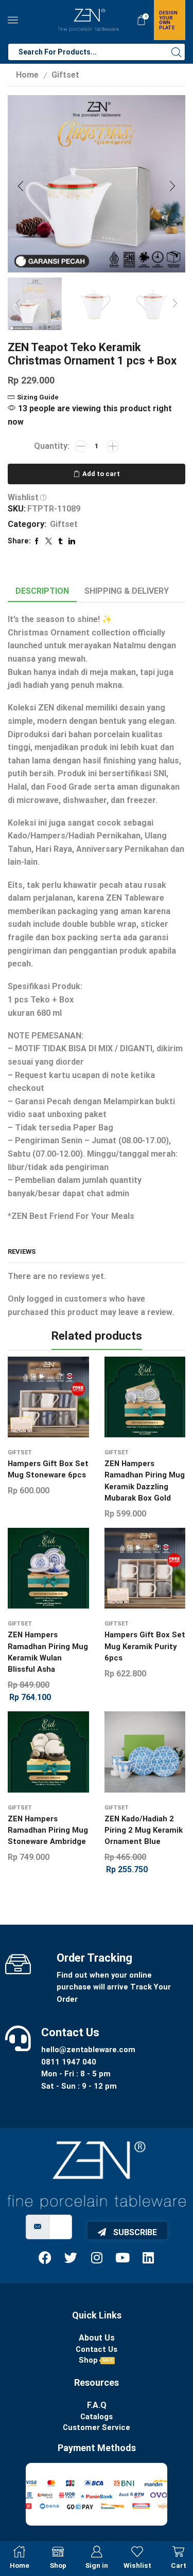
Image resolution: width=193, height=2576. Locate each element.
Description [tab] (42, 591)
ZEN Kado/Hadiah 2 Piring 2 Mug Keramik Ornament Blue (144, 1830)
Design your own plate (168, 20)
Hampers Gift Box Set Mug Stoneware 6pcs (48, 1469)
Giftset (65, 75)
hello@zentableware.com (88, 2050)
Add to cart (101, 474)
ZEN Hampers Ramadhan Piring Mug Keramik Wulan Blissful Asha (48, 1652)
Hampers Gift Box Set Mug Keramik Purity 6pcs (145, 1646)
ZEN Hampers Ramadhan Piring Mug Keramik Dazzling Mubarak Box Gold (145, 1481)
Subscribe (134, 2232)
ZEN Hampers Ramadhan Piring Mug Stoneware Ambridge (48, 1830)
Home (27, 75)
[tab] (42, 591)
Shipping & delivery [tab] (127, 591)
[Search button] (177, 52)
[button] (21, 186)
